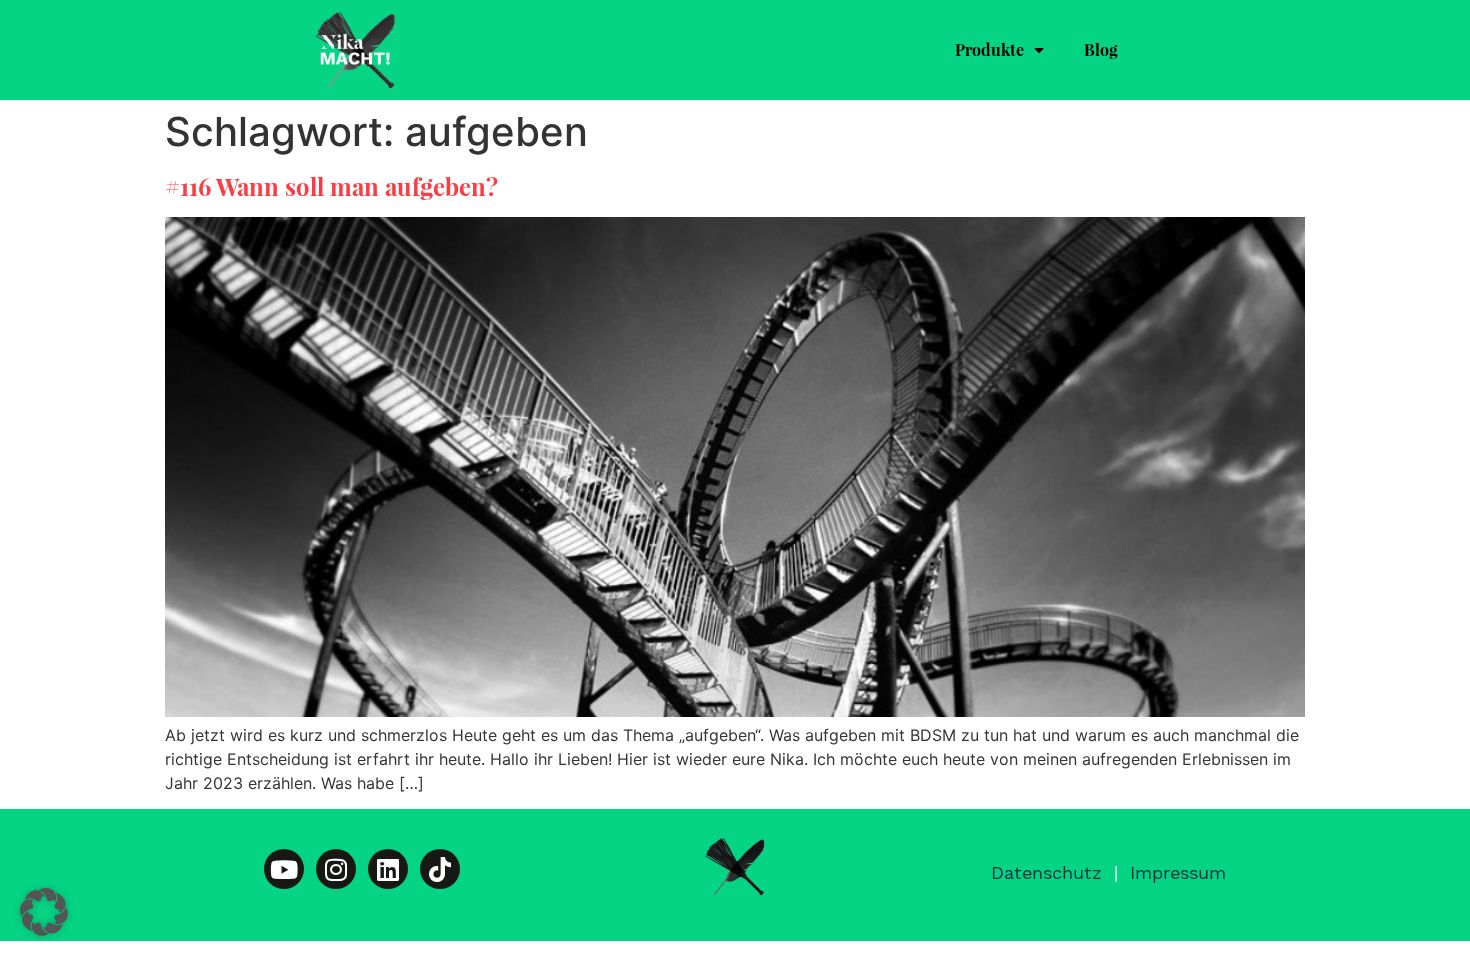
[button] (44, 912)
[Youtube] (284, 869)
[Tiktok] (440, 869)
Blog (1101, 49)
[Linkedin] (388, 869)
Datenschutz (1046, 872)
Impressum (1178, 872)
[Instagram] (336, 869)
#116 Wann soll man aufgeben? (331, 186)
